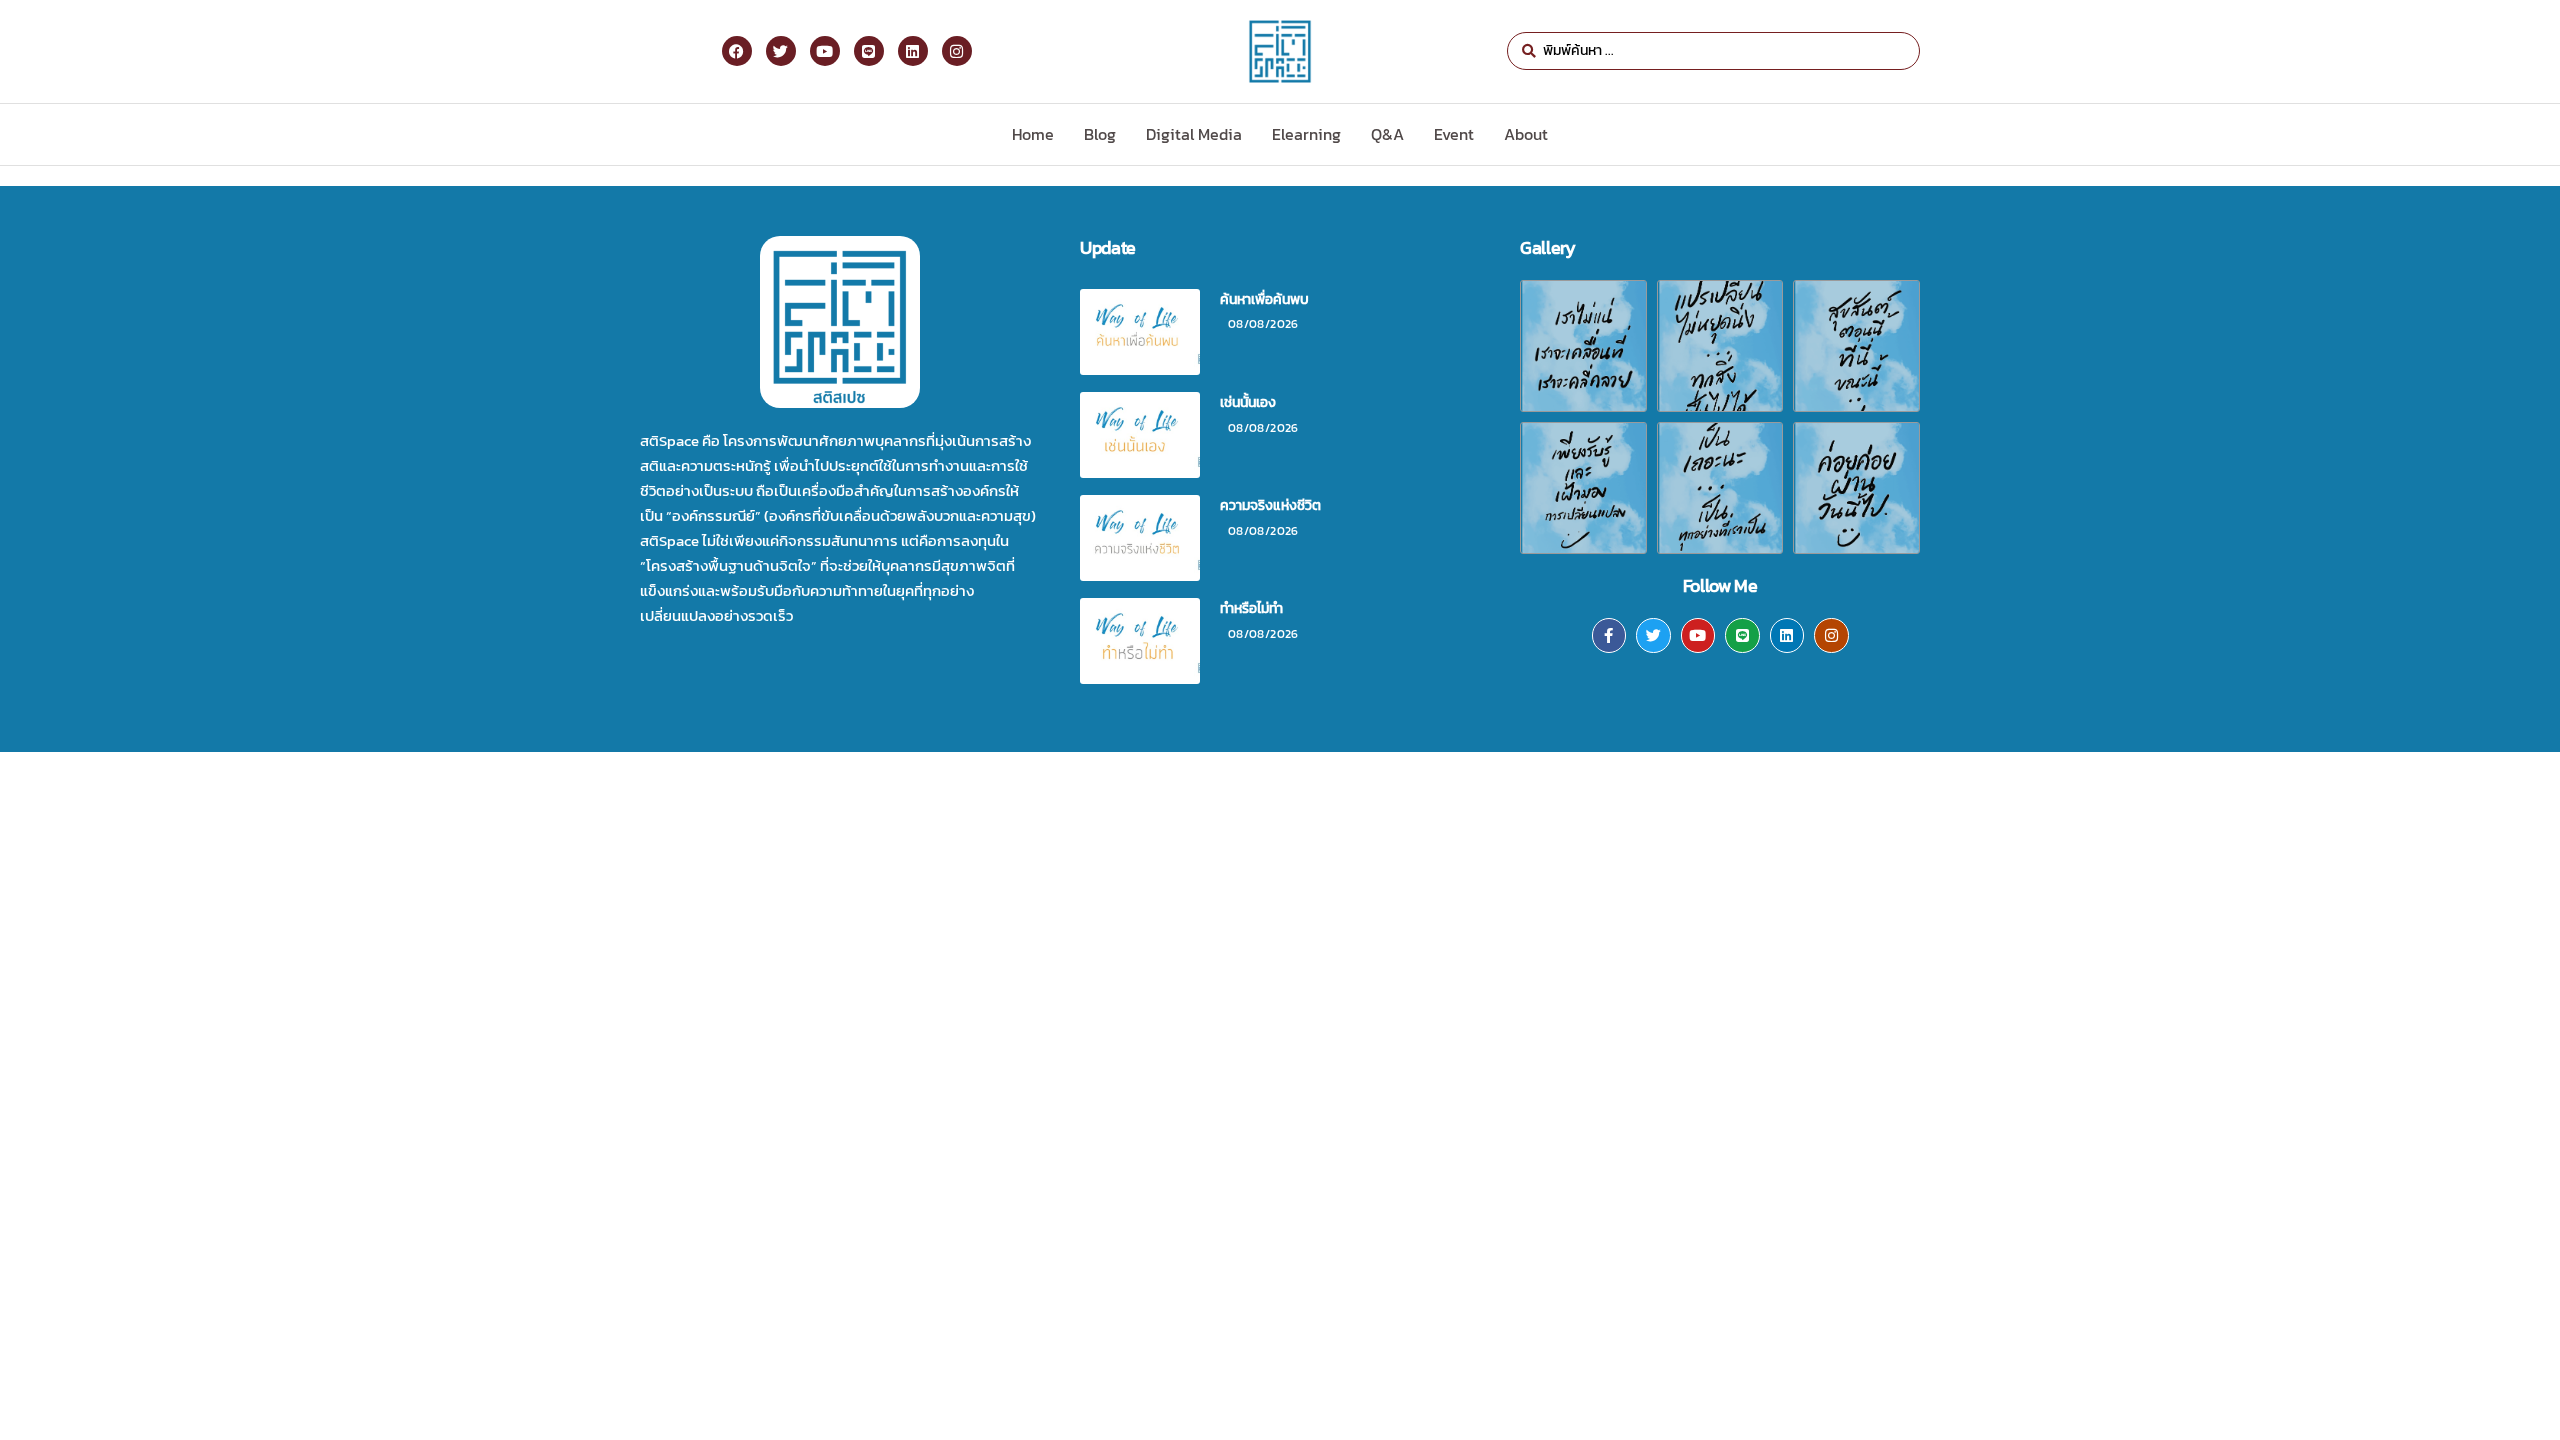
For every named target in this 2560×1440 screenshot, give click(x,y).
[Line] (1742, 635)
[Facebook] (737, 51)
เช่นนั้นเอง (1248, 402)
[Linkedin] (1787, 635)
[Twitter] (1653, 635)
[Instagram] (1831, 635)
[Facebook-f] (1609, 635)
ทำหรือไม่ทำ (1251, 608)
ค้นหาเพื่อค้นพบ (1264, 299)
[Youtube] (1698, 635)
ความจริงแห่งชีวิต (1270, 505)
